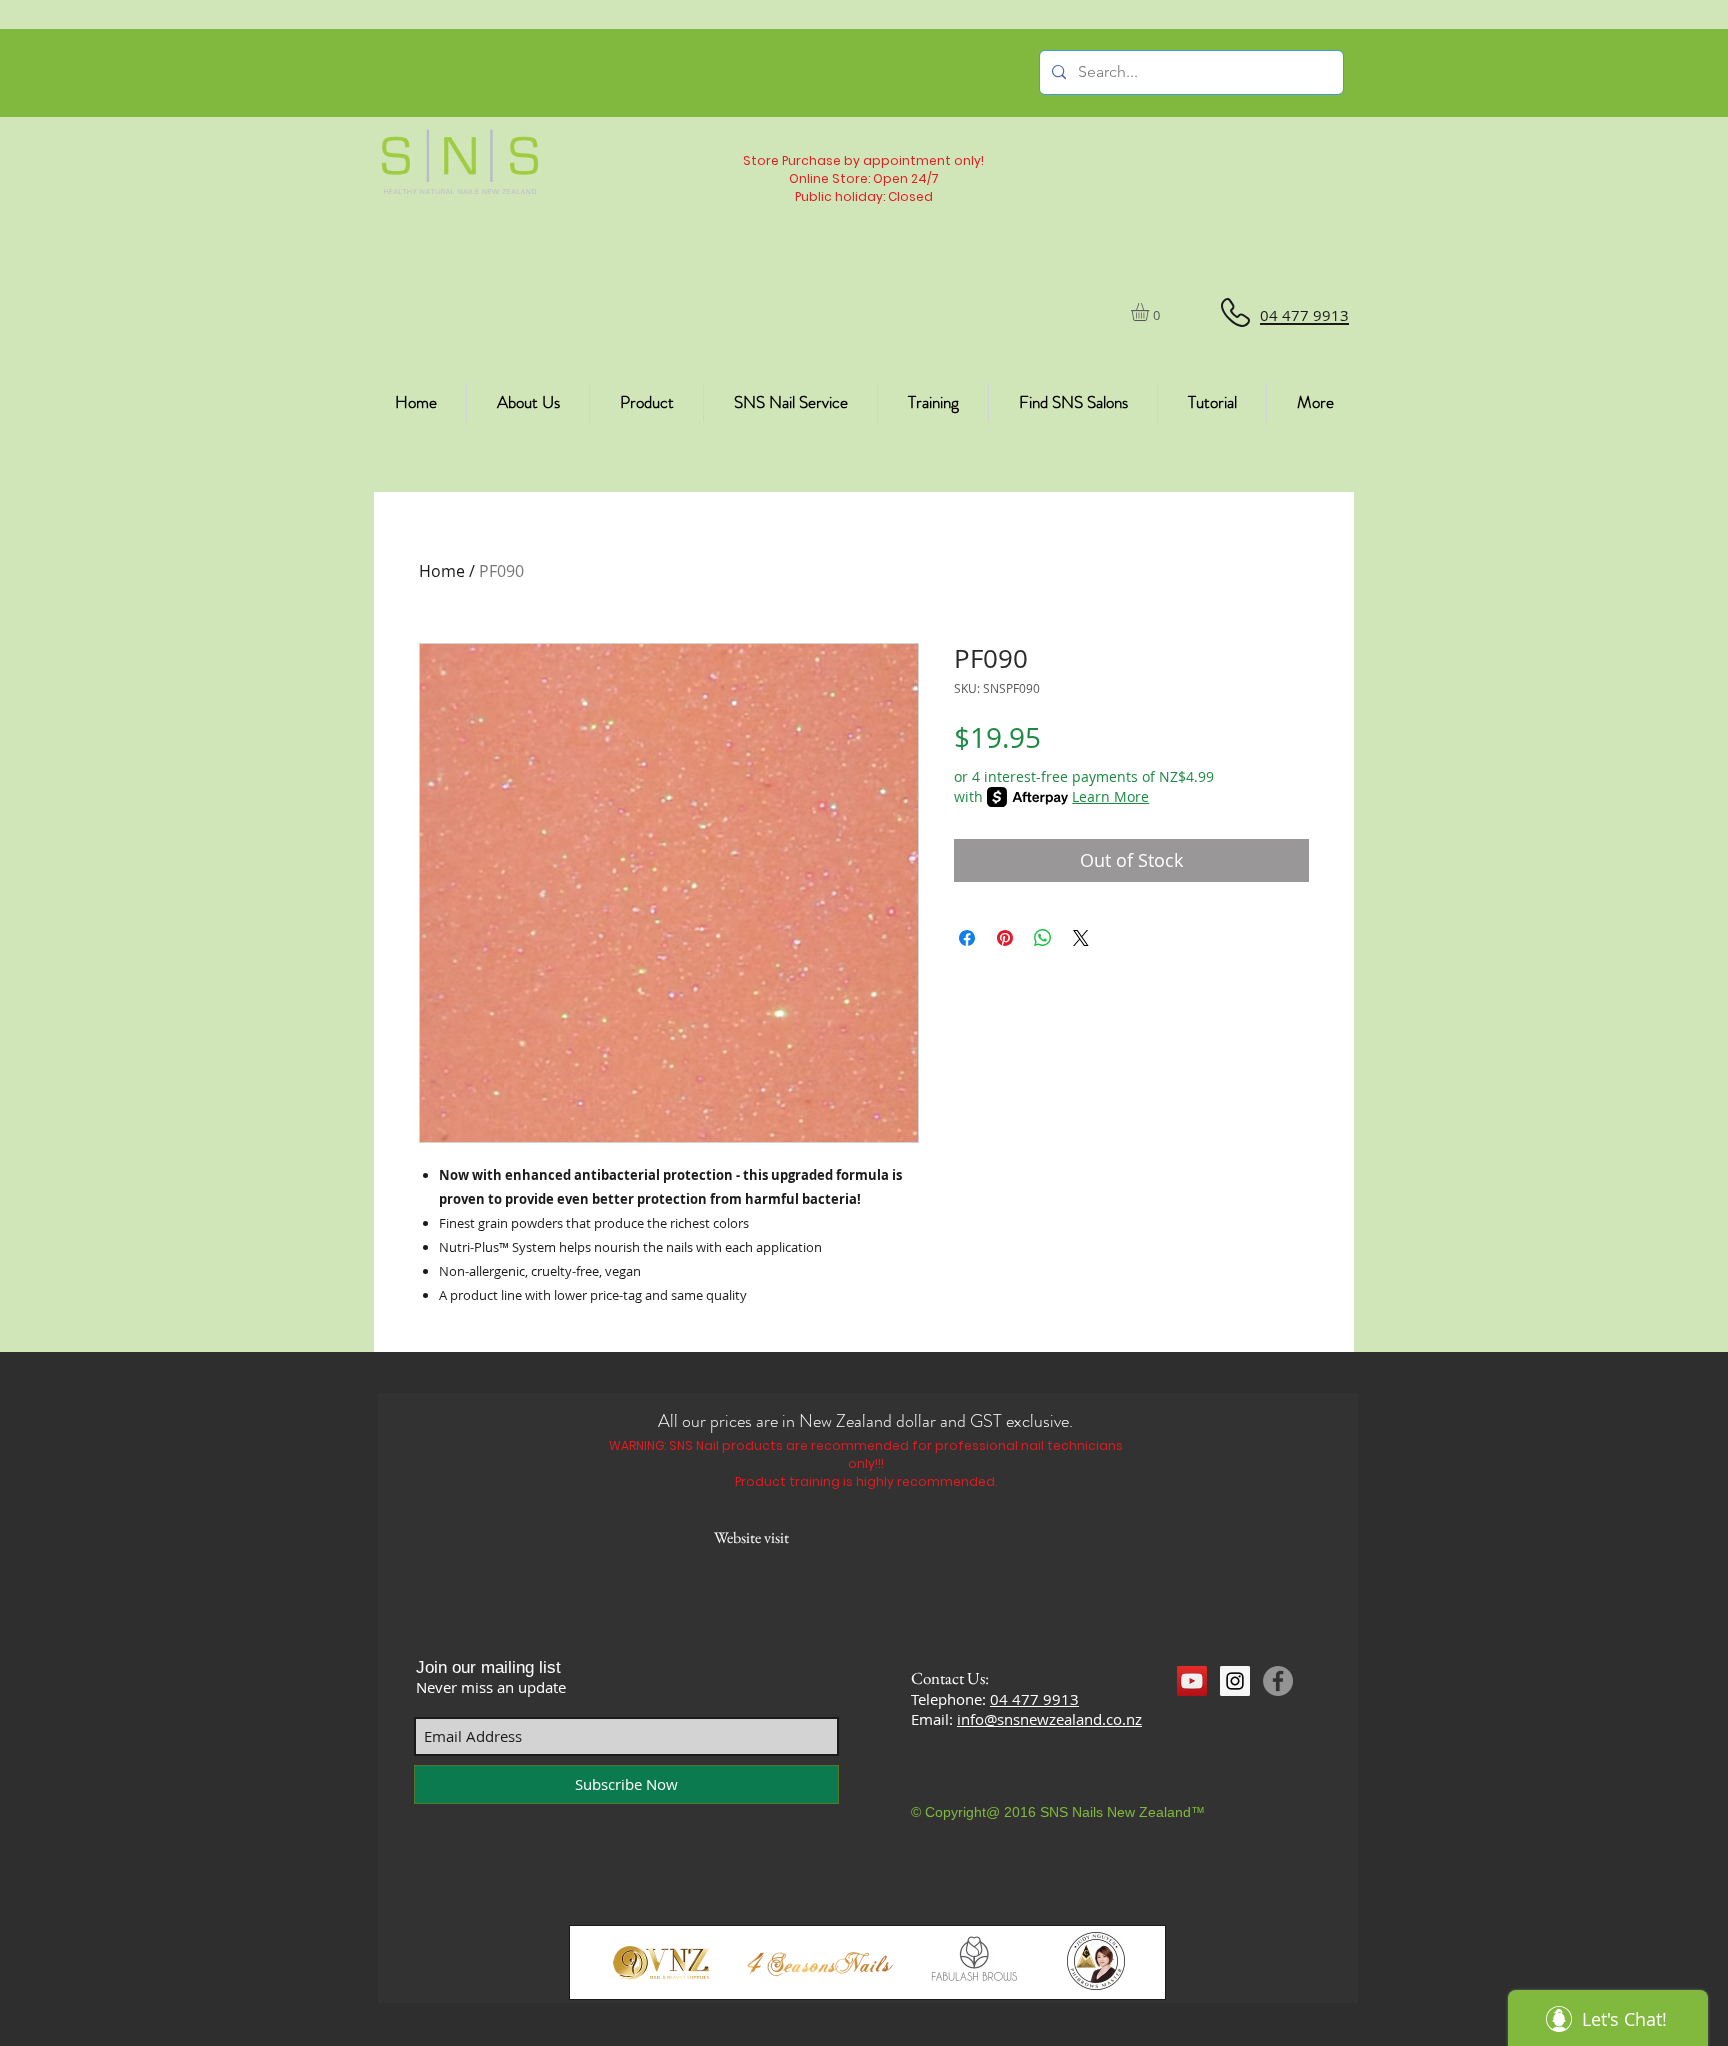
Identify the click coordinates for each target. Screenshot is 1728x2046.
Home (442, 571)
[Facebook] (1278, 1681)
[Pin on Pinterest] (1005, 938)
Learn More (1110, 796)
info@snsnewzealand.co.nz (1049, 1719)
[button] (1150, 312)
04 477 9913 (1034, 1699)
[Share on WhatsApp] (1043, 938)
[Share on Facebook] (967, 938)
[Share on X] (1081, 938)
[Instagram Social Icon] (1235, 1681)
